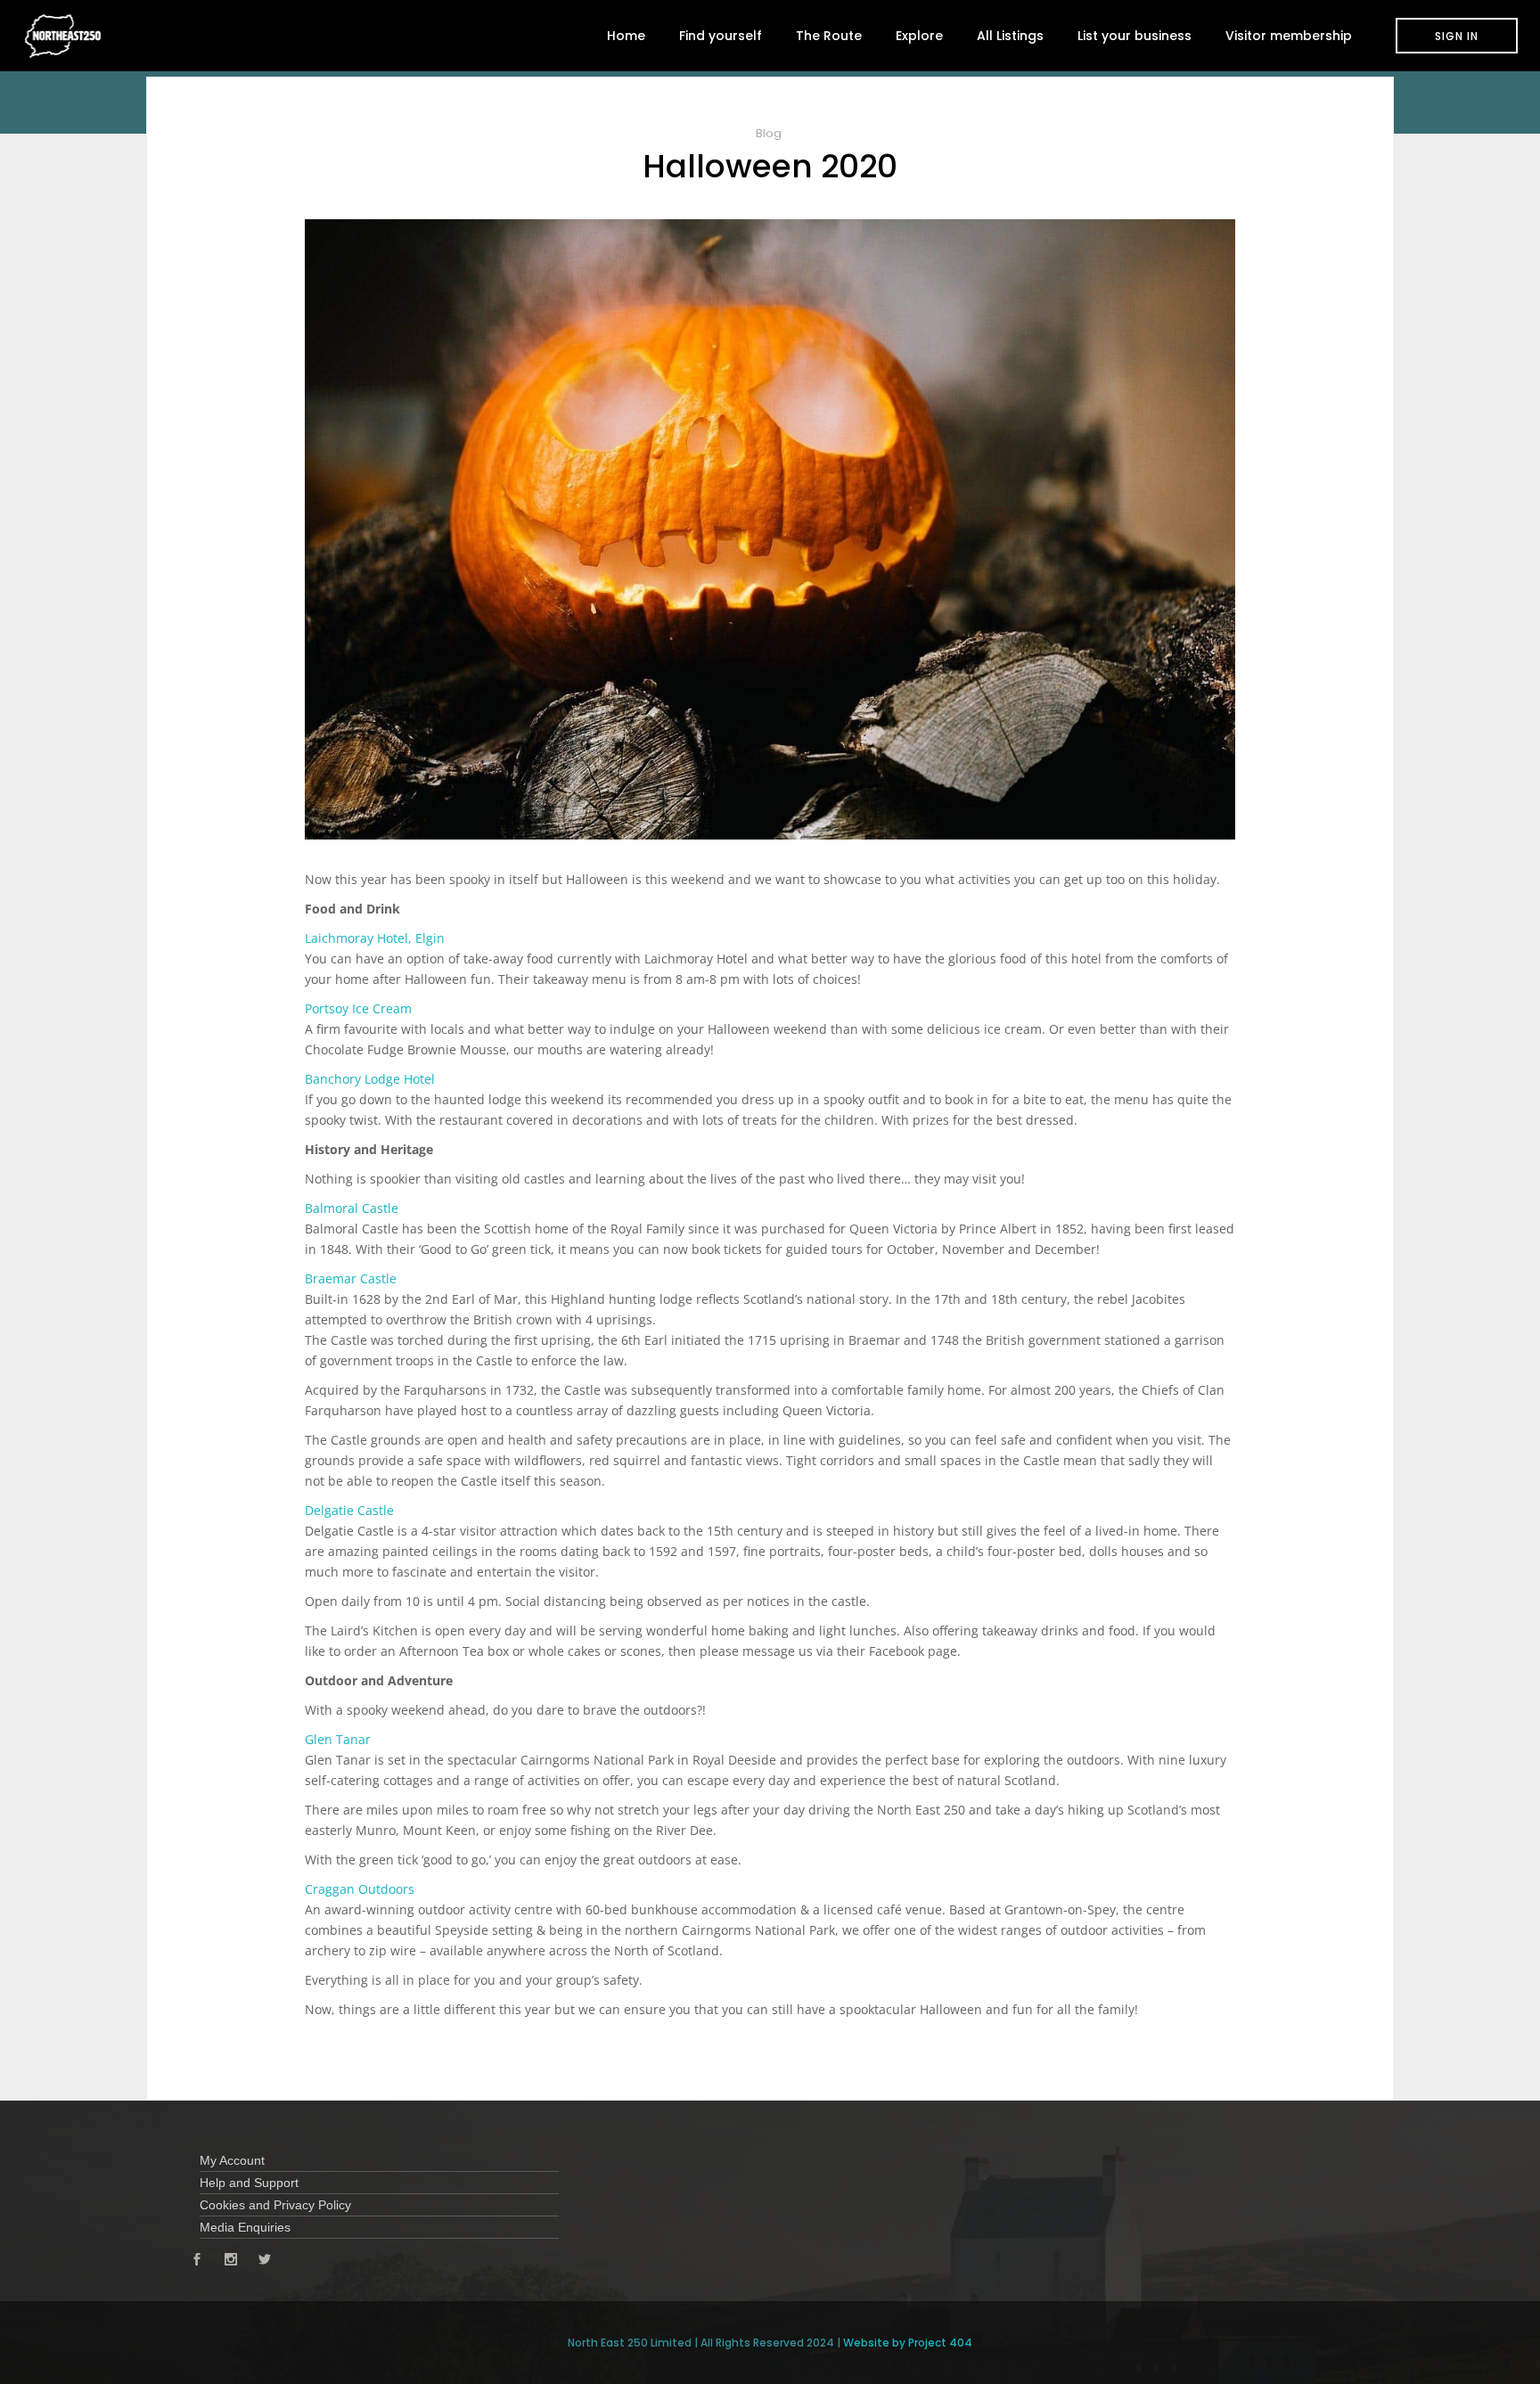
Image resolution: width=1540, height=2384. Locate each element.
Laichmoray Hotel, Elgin (375, 938)
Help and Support (249, 2183)
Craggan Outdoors (360, 1889)
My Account (232, 2160)
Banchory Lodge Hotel (370, 1079)
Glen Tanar (338, 1739)
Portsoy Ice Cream (358, 1008)
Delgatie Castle (349, 1510)
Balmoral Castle (352, 1208)
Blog (769, 133)
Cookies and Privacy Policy (275, 2205)
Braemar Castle (351, 1278)
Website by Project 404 (908, 2343)
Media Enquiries (245, 2227)
